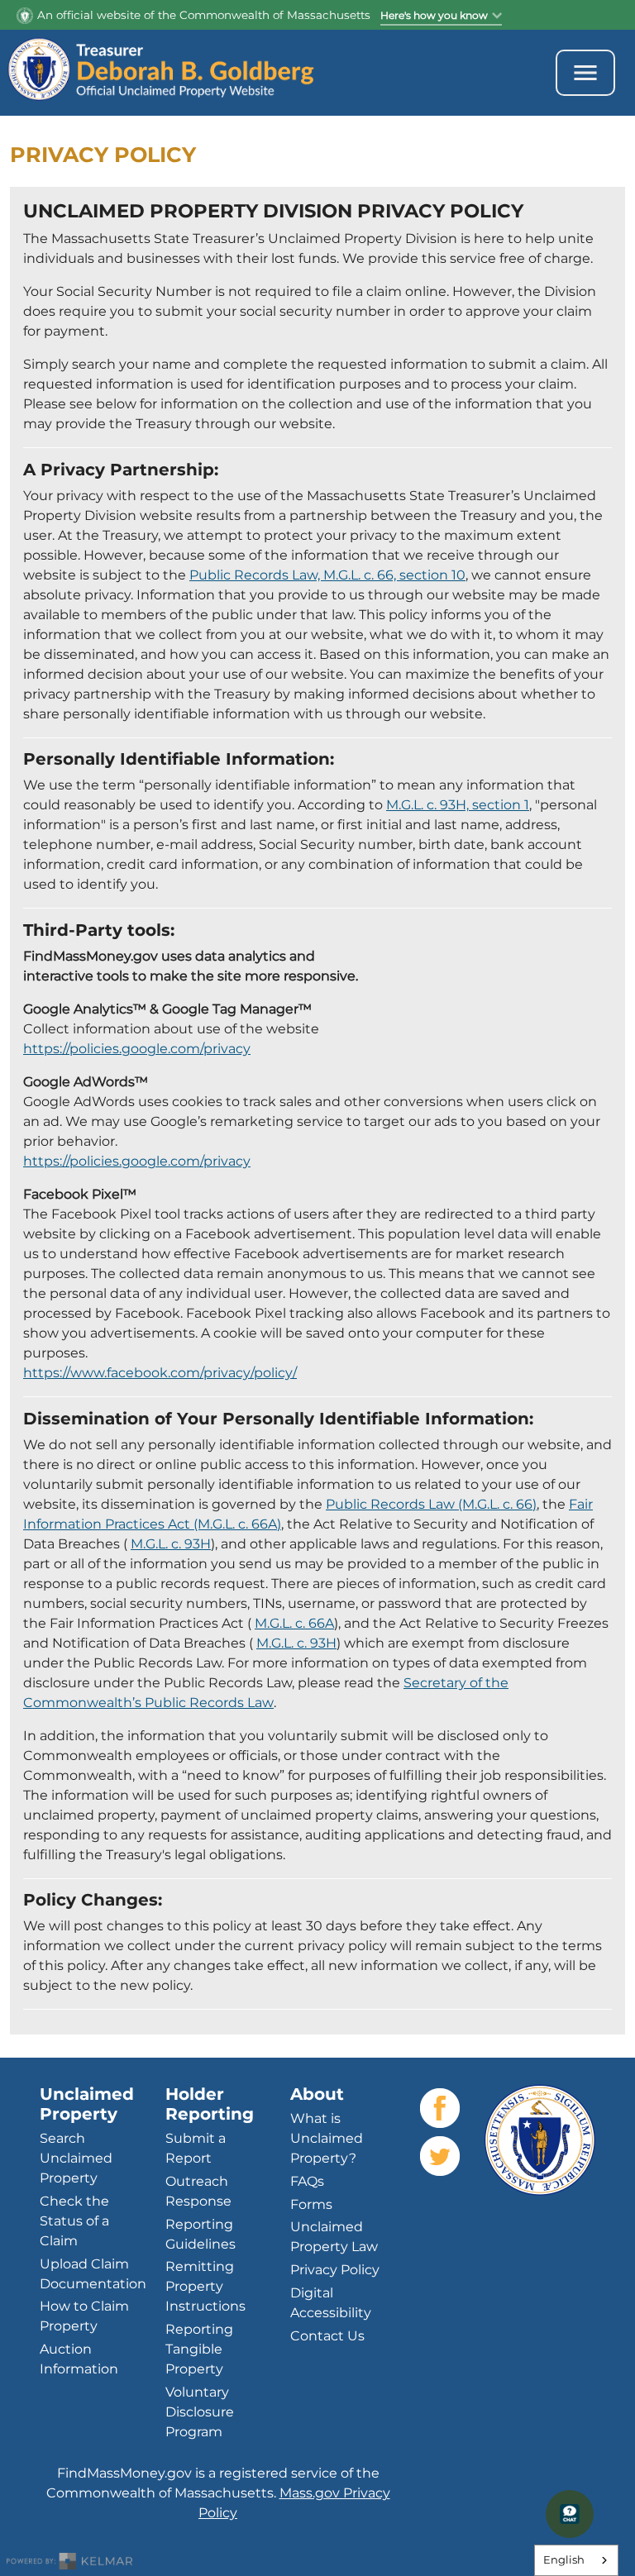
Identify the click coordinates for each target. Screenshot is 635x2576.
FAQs (307, 2181)
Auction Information (79, 2359)
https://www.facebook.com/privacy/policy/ (160, 1373)
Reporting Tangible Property (199, 2349)
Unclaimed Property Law (334, 2237)
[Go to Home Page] (180, 73)
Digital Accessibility (331, 2303)
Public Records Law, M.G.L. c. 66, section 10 (327, 575)
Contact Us (327, 2336)
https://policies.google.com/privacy (137, 1049)
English (564, 2559)
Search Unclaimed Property (76, 2158)
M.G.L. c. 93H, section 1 (458, 805)
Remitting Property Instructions (205, 2286)
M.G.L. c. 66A (294, 1623)
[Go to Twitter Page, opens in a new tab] (440, 2156)
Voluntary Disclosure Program (200, 2412)
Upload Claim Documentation (93, 2274)
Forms (311, 2204)
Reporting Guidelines (201, 2234)
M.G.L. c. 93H (171, 1544)
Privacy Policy (335, 2270)
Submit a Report (196, 2148)
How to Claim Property (84, 2316)
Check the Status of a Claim (74, 2221)
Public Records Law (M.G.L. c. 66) (431, 1504)
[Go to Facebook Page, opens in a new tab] (440, 2108)
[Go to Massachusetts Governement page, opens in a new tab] (540, 2140)
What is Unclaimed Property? (327, 2138)
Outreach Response (198, 2191)
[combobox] (576, 2560)
